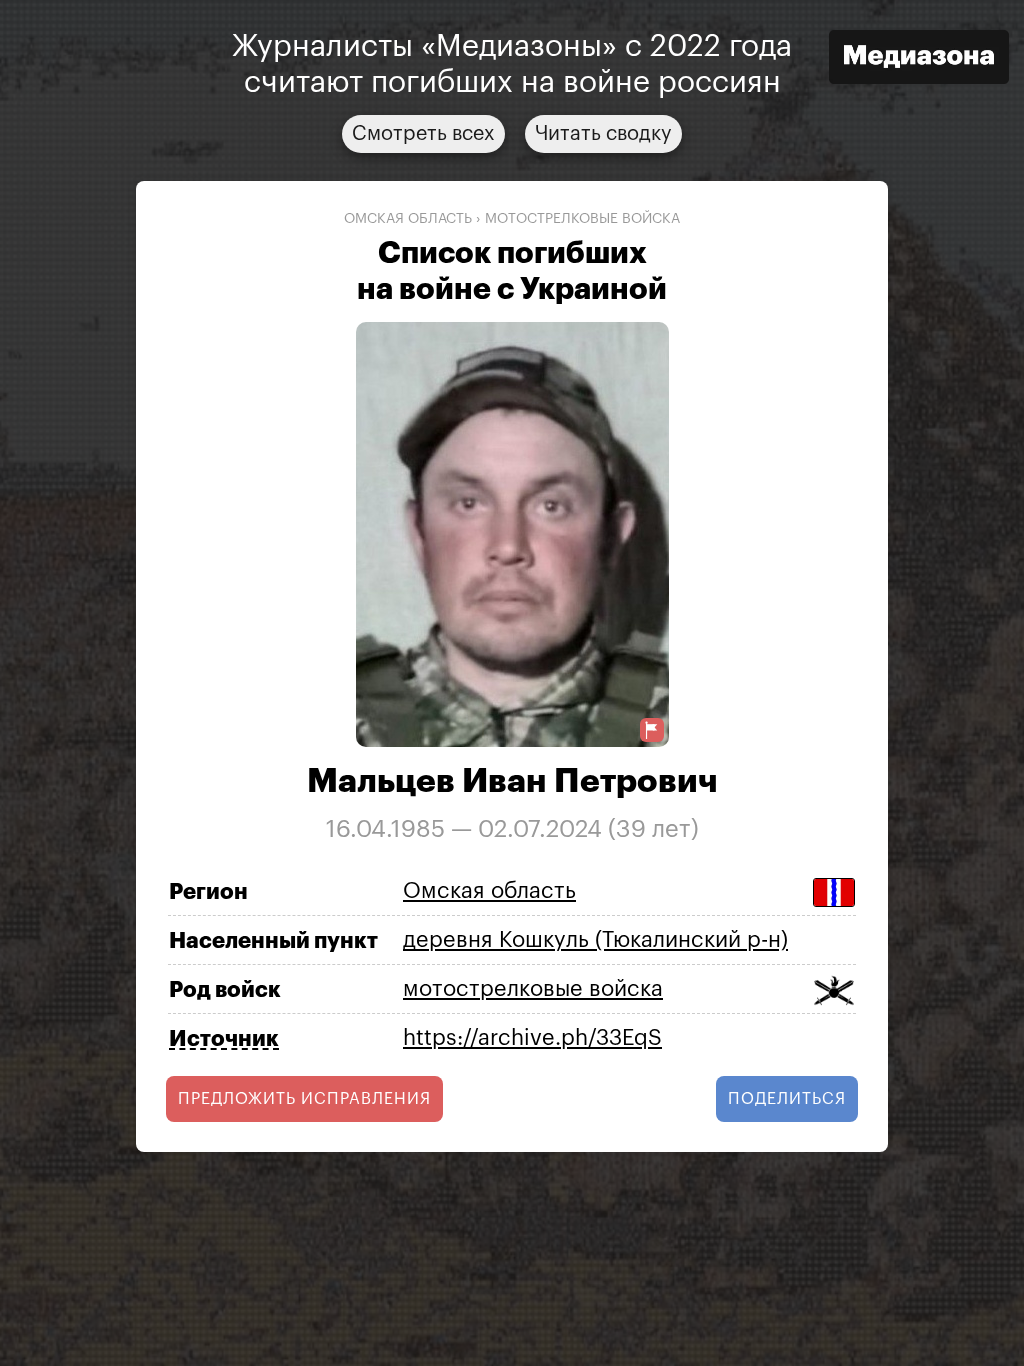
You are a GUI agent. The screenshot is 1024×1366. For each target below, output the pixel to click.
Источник (224, 1039)
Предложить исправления (304, 1099)
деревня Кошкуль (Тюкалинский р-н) (595, 940)
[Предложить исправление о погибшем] (652, 730)
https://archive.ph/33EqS (532, 1038)
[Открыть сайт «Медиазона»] (919, 59)
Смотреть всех (423, 134)
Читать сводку (603, 134)
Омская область (408, 219)
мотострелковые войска (582, 219)
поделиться (787, 1099)
